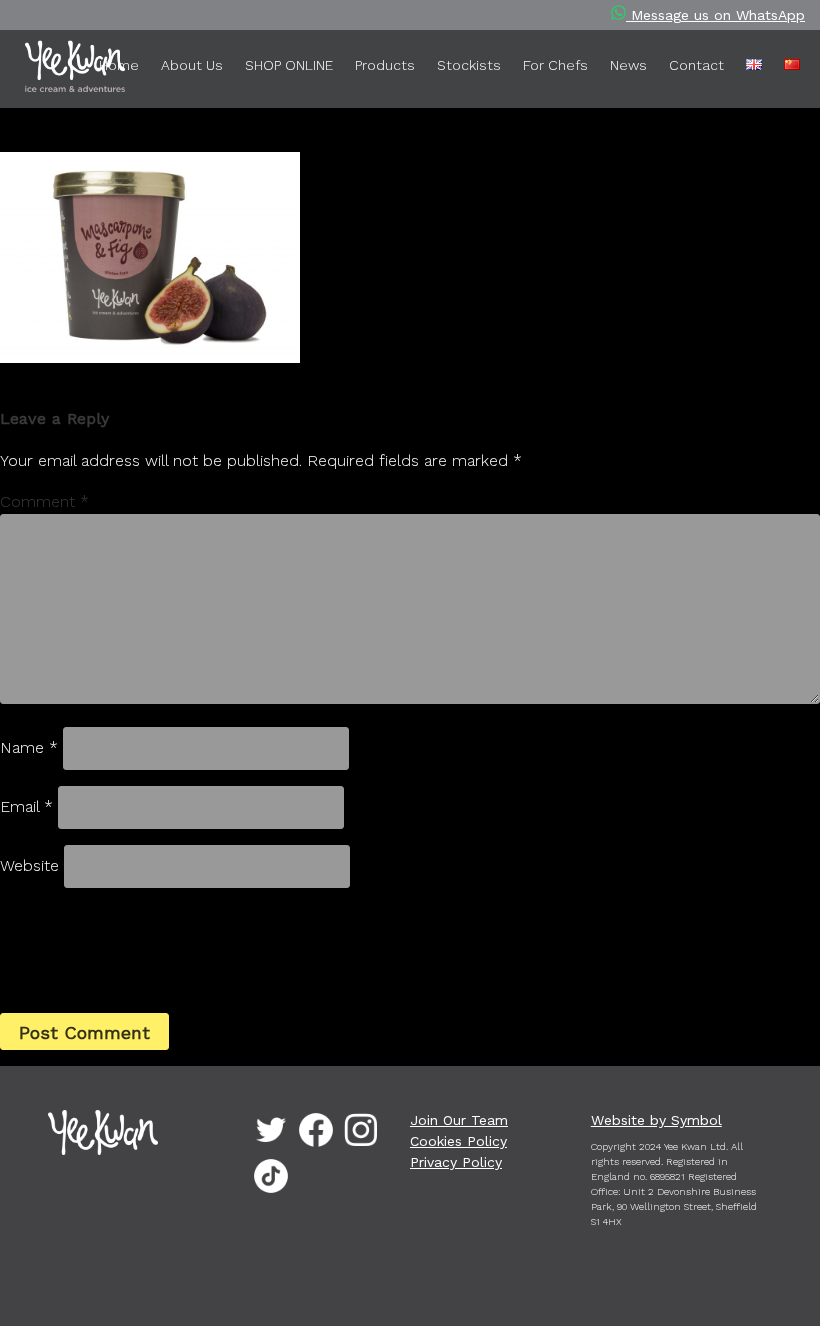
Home (119, 65)
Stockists (469, 65)
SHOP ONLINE (289, 65)
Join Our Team (459, 1120)
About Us (192, 65)
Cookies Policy (458, 1141)
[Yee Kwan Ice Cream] (45, 70)
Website (29, 865)
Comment (44, 501)
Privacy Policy (456, 1162)
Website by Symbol (656, 1120)
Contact (696, 65)
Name (29, 747)
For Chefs (555, 65)
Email (26, 806)
